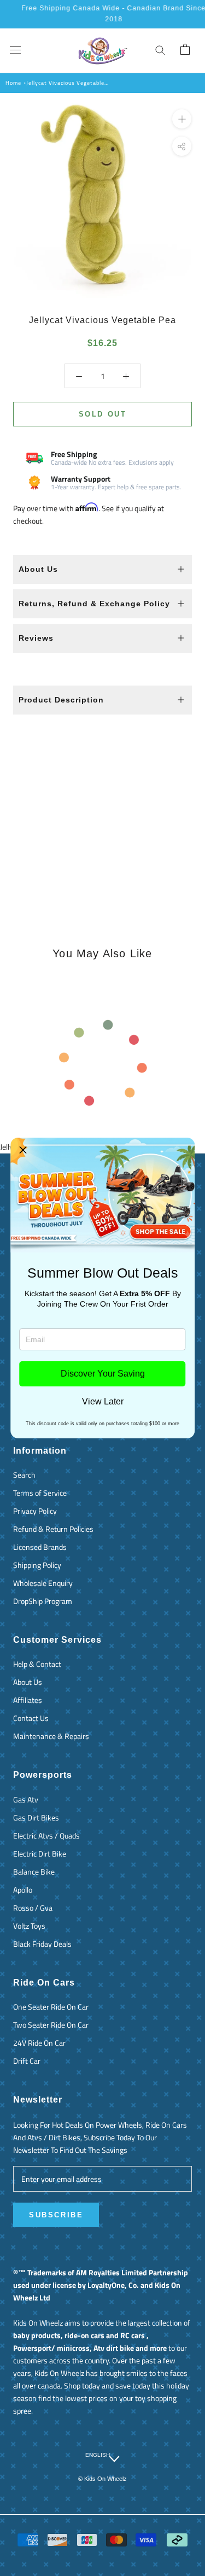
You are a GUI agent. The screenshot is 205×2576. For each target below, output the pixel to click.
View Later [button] (103, 1402)
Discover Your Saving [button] (103, 1374)
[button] (23, 1150)
